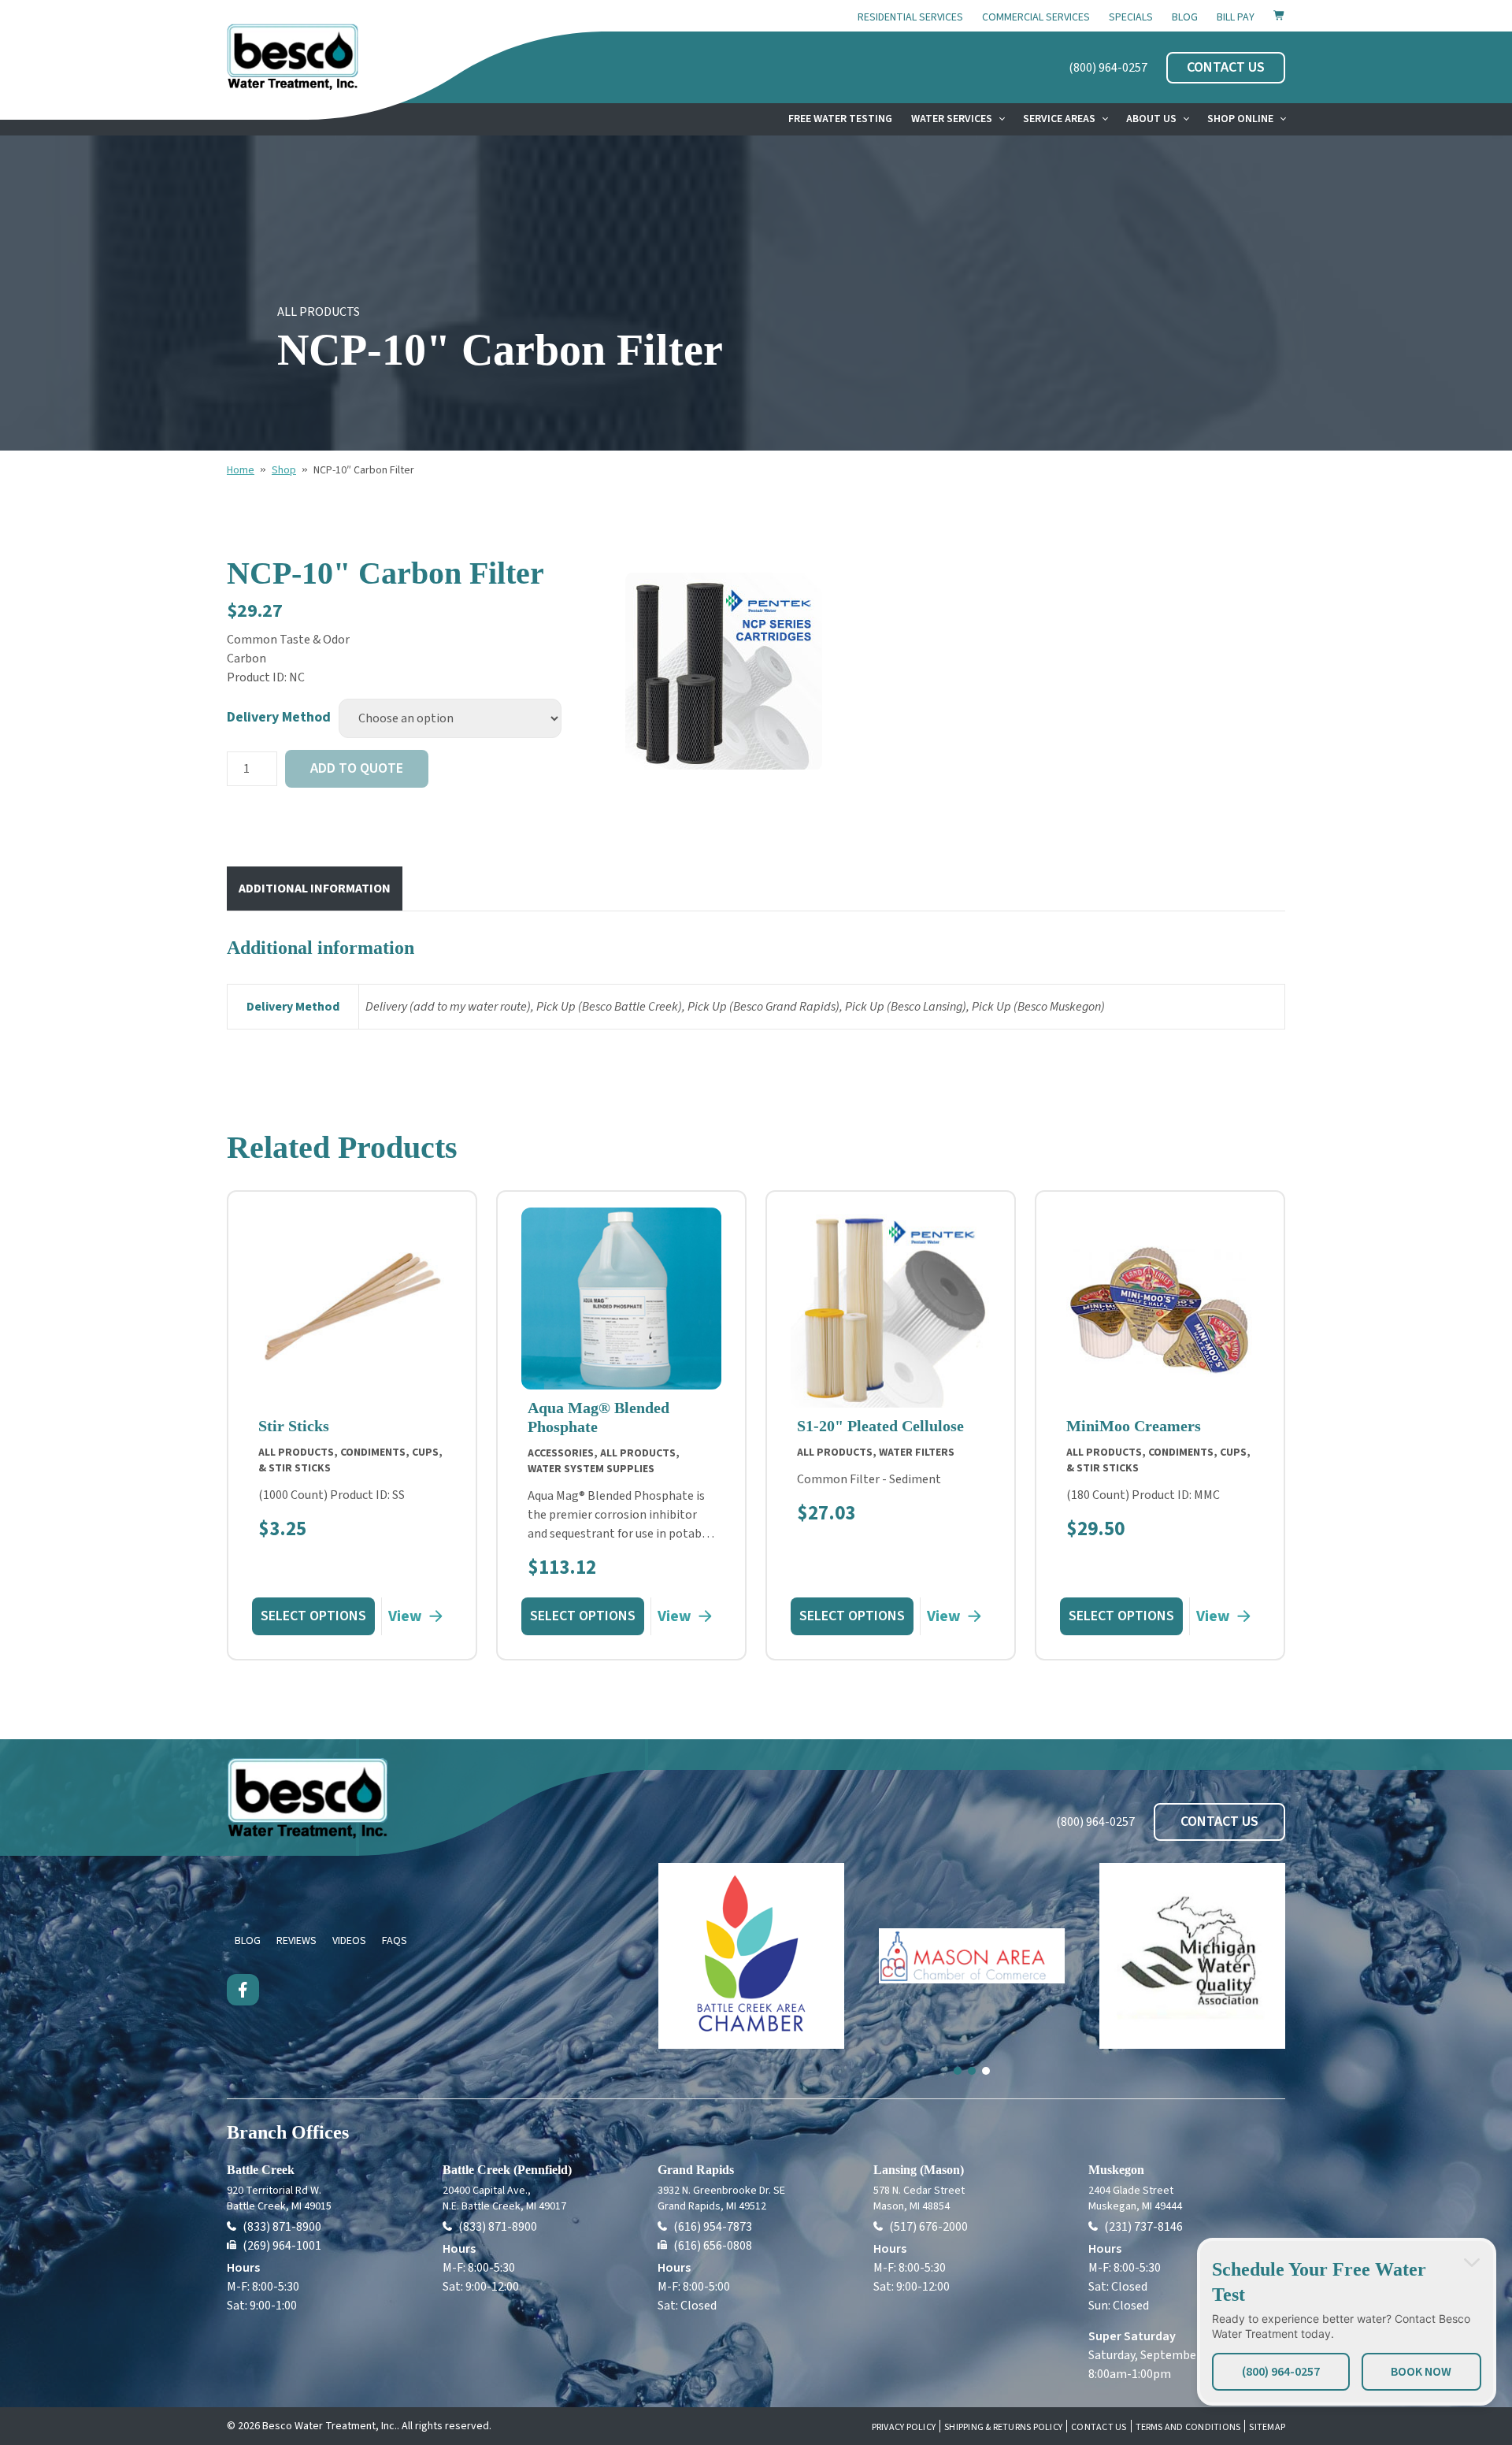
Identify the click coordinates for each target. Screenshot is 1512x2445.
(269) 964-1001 (282, 2246)
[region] (724, 672)
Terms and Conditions (1188, 2428)
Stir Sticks (294, 1426)
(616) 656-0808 (713, 2246)
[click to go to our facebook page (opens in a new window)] (243, 1990)
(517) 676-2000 (928, 2227)
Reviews (296, 1941)
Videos (349, 1941)
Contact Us (1099, 2428)
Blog (1185, 17)
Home (241, 470)
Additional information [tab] (315, 889)
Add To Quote (357, 768)
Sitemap (1267, 2428)
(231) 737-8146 (1143, 2227)
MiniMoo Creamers (1134, 1426)
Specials (1131, 17)
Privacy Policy (904, 2428)
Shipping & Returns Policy (1003, 2428)
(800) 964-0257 (1108, 68)
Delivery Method (279, 717)
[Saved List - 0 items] (1279, 15)
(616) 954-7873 (713, 2227)
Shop (284, 470)
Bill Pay (1236, 17)
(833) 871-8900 (282, 2227)
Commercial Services (1036, 17)
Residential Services (910, 17)
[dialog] (1347, 2322)
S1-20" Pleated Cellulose (880, 1426)
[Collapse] (1472, 2262)
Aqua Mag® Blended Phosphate (598, 1417)
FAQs (395, 1941)
